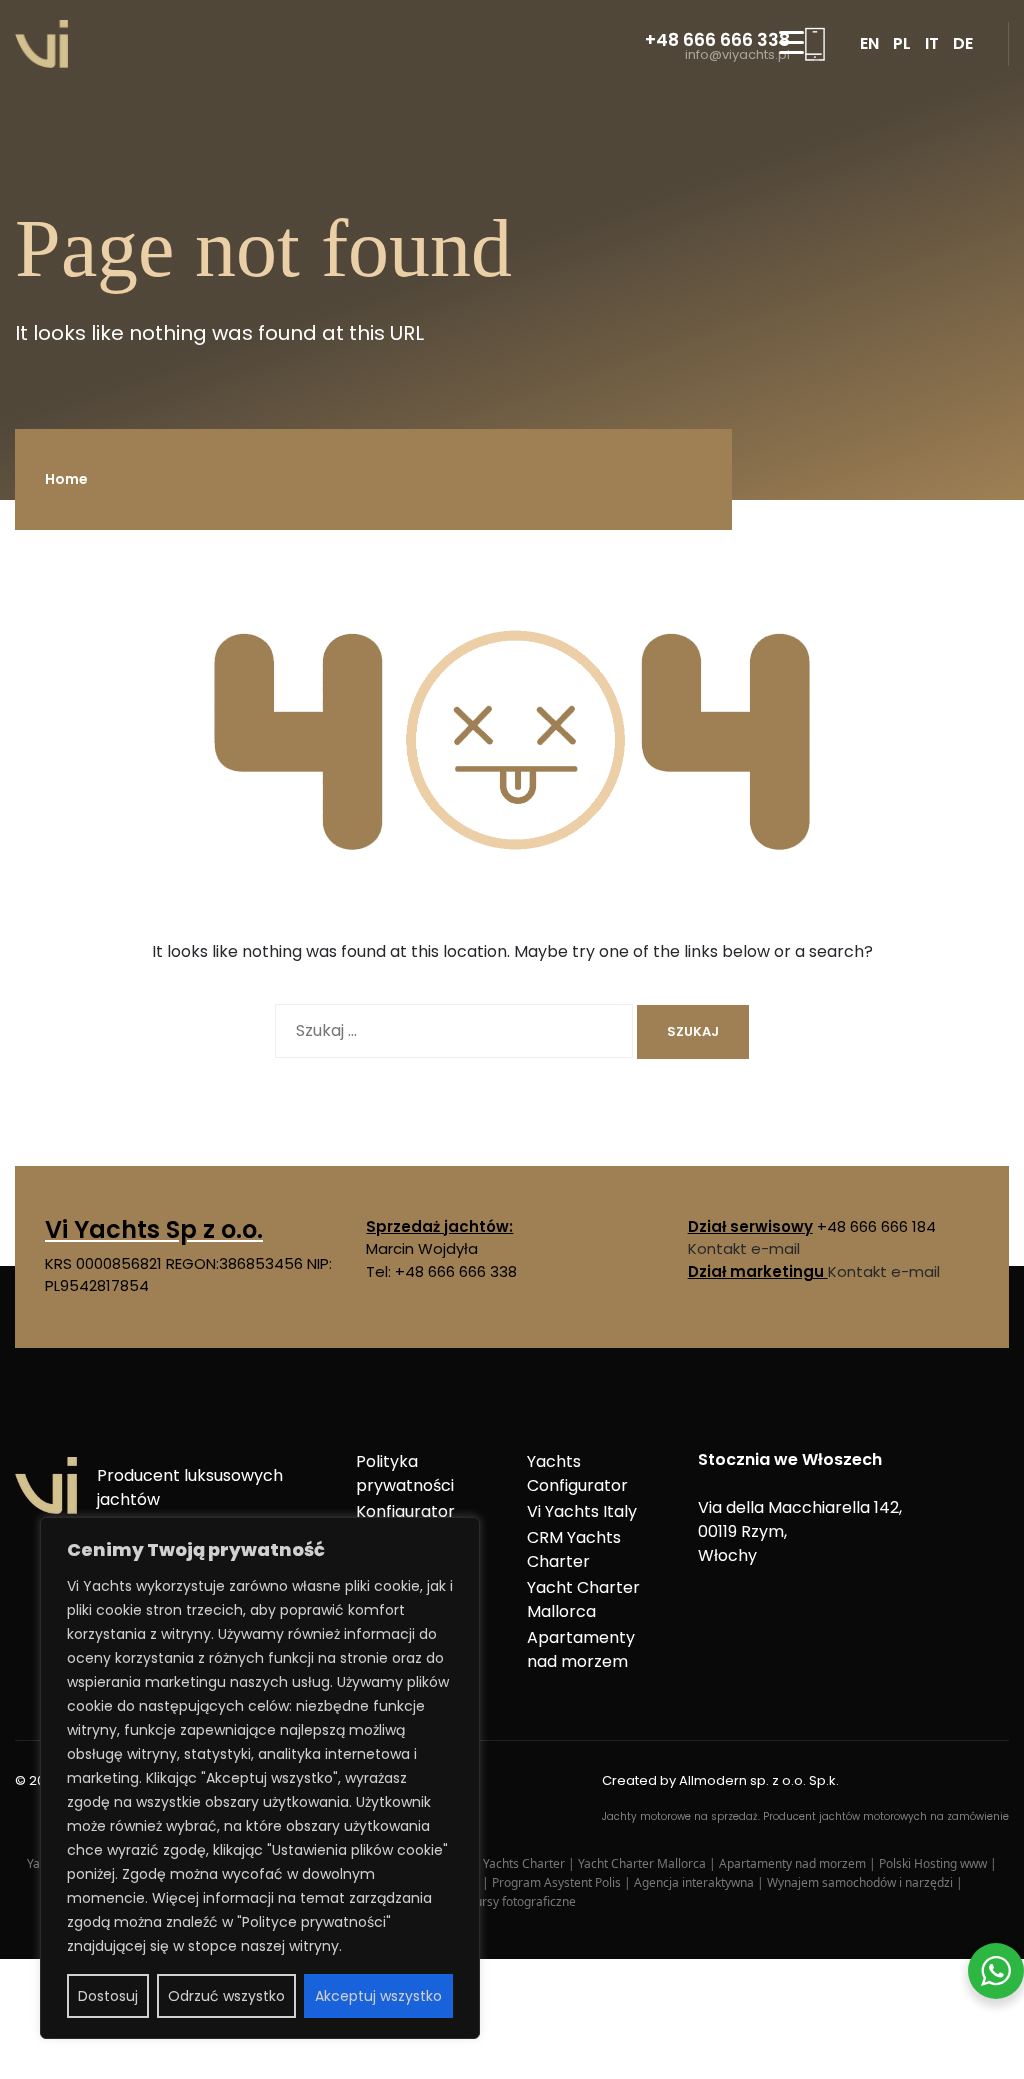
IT (932, 43)
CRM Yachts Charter (574, 1549)
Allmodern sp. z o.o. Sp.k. (759, 1780)
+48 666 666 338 (717, 40)
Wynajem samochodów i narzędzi (861, 1882)
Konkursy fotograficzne (512, 1901)
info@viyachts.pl (737, 55)
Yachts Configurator (577, 1473)
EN (869, 43)
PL (902, 43)
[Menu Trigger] (791, 42)
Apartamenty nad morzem (581, 1649)
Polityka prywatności (405, 1473)
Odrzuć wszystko (226, 1996)
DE (963, 43)
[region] (260, 1778)
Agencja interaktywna (695, 1882)
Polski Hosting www (934, 1863)
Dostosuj (108, 1996)
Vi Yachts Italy (582, 1511)
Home (66, 479)
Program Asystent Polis (558, 1882)
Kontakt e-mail (744, 1248)
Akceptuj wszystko (378, 1996)
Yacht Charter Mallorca (583, 1599)
